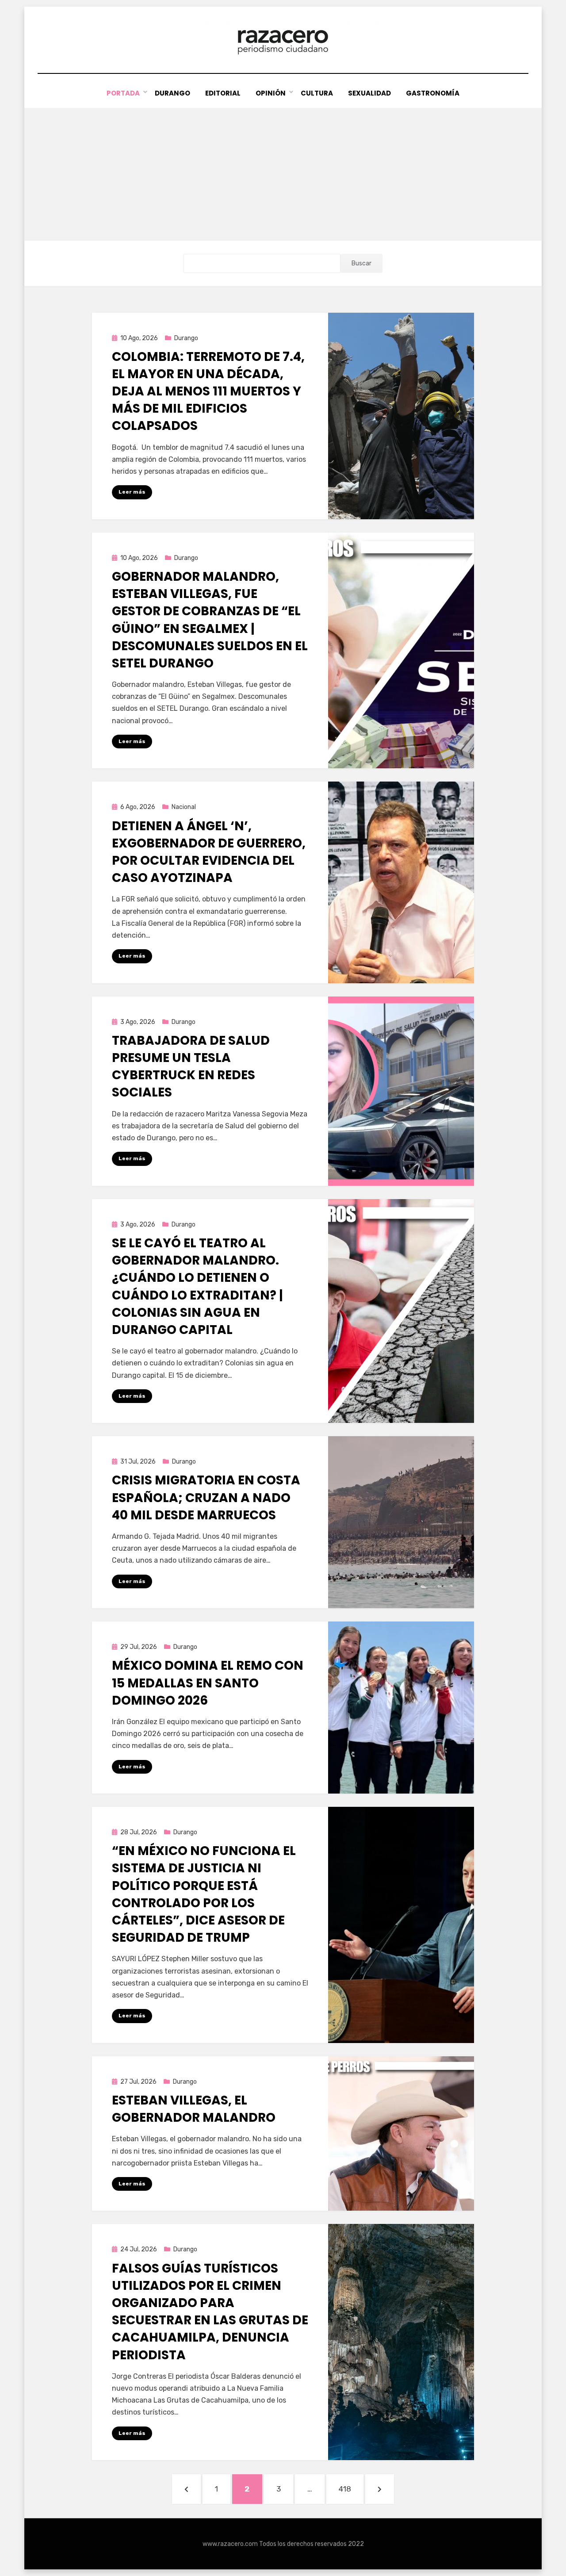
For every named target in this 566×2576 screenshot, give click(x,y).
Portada (123, 93)
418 (351, 2489)
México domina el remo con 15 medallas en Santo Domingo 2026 (208, 1683)
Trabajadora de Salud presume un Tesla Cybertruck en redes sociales (191, 1067)
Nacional (184, 807)
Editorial (223, 93)
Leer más (132, 492)
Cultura (317, 93)
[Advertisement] (283, 174)
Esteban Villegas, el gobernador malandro (194, 2109)
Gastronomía (433, 93)
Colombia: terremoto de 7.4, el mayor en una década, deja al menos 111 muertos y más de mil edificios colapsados (208, 391)
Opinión (271, 93)
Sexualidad (369, 93)
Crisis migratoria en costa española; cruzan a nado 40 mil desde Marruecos (206, 1497)
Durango (172, 93)
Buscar (361, 263)
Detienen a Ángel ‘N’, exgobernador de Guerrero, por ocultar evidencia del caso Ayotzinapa (209, 852)
